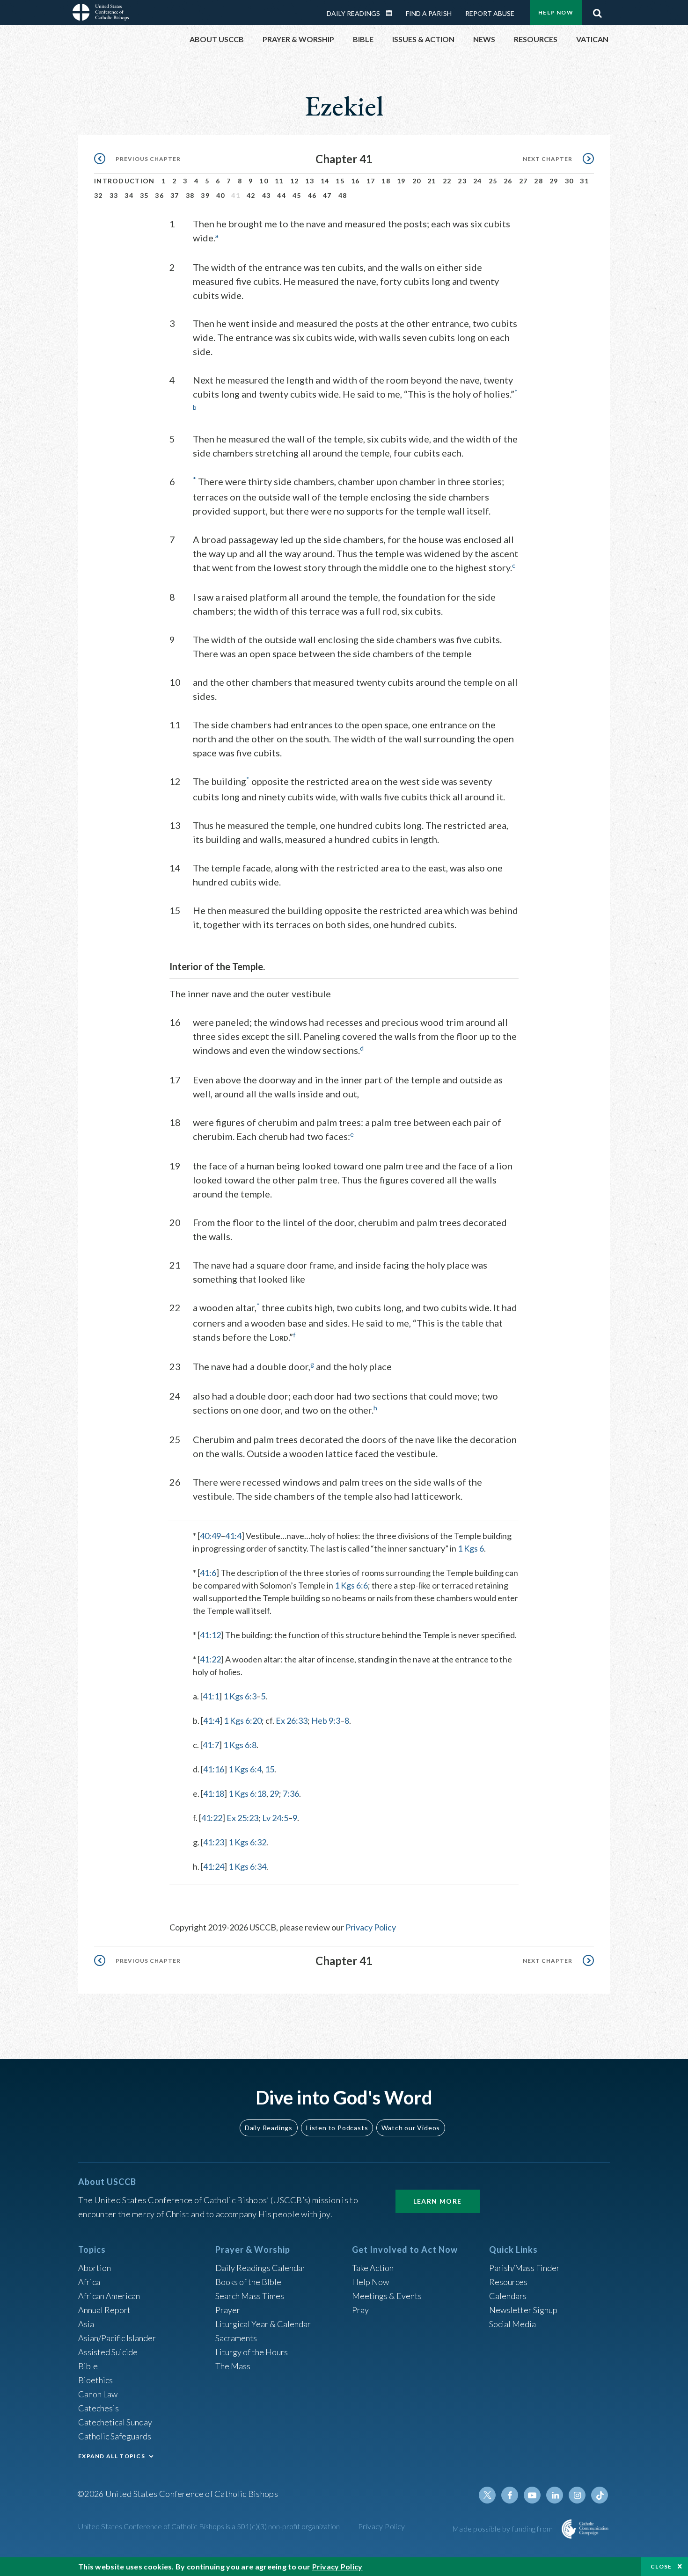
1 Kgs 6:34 (247, 1866)
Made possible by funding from (503, 2529)
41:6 (208, 1573)
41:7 (211, 1745)
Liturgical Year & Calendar (263, 2324)
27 (523, 181)
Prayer (228, 2310)
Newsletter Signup (523, 2310)
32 (99, 195)
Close (661, 2566)
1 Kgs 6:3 (240, 1696)
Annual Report (104, 2310)
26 (508, 181)
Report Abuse (490, 13)
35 (144, 195)
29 (554, 181)
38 (190, 195)
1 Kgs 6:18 (247, 1793)
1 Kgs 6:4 (245, 1769)
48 (343, 195)
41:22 (210, 1659)
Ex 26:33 (292, 1720)
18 (386, 181)
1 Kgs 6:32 (247, 1842)
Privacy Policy (371, 1927)
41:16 (214, 1769)
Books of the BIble (248, 2282)
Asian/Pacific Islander (117, 2338)
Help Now (556, 12)
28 (538, 181)
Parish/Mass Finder (524, 2268)
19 (401, 181)
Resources (508, 2282)
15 (340, 181)
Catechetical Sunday (115, 2422)
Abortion (95, 2268)
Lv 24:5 (275, 1818)
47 (327, 195)
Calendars (508, 2296)
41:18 (214, 1793)
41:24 (214, 1866)
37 (175, 195)
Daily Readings (353, 13)
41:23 (214, 1842)
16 (355, 181)
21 (432, 181)
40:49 (210, 1536)
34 (129, 195)
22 (447, 181)
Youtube (532, 2495)
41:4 (233, 1536)
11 (279, 181)
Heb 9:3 (326, 1720)
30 (569, 181)
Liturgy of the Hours (252, 2352)
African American (109, 2296)
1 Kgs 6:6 (351, 1585)
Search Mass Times (250, 2296)
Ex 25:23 (242, 1818)
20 (417, 181)
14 (325, 181)
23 (462, 181)
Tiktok (600, 2495)
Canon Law (98, 2394)
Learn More (438, 2201)
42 (251, 195)
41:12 (210, 1635)
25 (493, 181)
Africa (89, 2282)
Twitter (487, 2495)
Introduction (124, 181)
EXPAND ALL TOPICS (112, 2456)
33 (114, 195)
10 (264, 181)
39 (205, 195)
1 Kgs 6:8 (240, 1745)
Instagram (577, 2495)
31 (584, 181)
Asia (86, 2324)
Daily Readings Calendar (392, 13)
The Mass (233, 2366)
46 (312, 195)
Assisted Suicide (108, 2352)
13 (310, 181)
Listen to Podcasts (337, 2128)
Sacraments (236, 2338)
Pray (360, 2310)
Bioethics (95, 2380)
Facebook (510, 2495)
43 (267, 195)
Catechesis (99, 2408)
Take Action (373, 2268)
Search (597, 11)
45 (297, 195)
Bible (88, 2366)
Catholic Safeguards (115, 2436)
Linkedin (555, 2495)
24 (478, 181)
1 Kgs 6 (471, 1548)
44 (282, 195)
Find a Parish (429, 13)
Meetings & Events (387, 2296)
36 (159, 195)
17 (371, 181)
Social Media (512, 2324)
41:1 (211, 1696)
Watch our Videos (411, 2128)
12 (295, 181)
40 (221, 195)
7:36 (291, 1793)
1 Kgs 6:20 (243, 1720)
